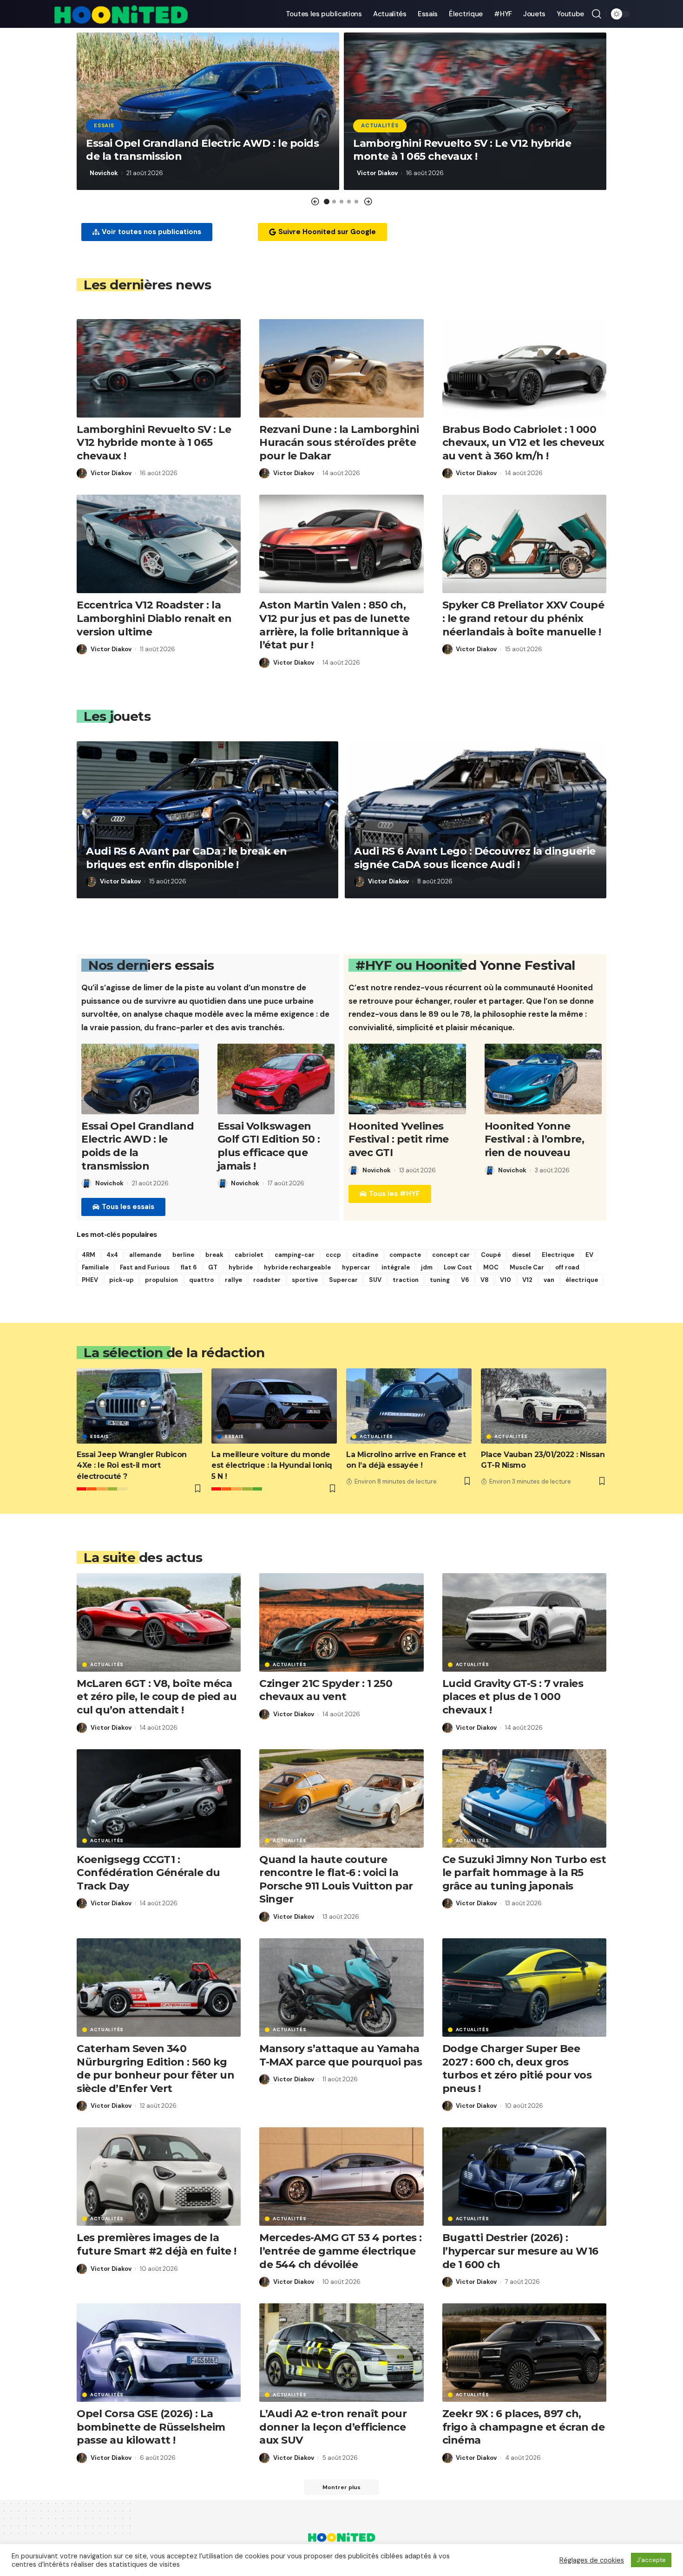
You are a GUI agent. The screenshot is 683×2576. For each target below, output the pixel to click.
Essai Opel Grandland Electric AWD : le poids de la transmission (138, 1146)
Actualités (380, 126)
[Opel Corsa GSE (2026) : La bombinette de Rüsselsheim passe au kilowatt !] (159, 2353)
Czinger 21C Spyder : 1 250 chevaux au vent (326, 1690)
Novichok (104, 173)
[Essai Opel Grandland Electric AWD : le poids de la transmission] (140, 1079)
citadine (365, 1255)
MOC (491, 1267)
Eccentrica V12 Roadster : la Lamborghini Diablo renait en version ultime (154, 618)
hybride (241, 1267)
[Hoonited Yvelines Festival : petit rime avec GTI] (407, 1079)
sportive (305, 1280)
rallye (233, 1280)
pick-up (121, 1280)
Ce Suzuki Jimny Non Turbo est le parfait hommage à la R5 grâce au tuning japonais (524, 1873)
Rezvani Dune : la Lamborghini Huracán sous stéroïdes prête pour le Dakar (339, 443)
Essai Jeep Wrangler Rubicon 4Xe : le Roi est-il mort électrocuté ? (132, 1465)
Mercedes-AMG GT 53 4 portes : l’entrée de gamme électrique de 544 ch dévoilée (341, 2251)
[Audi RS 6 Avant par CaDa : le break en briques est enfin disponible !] (207, 820)
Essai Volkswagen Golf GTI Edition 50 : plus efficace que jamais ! (269, 1146)
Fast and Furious (145, 1267)
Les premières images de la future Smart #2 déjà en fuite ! (157, 2244)
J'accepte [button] (651, 2560)
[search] (597, 14)
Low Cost (458, 1267)
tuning (440, 1280)
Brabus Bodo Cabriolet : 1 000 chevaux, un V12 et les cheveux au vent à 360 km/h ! (523, 443)
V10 (506, 1280)
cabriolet (249, 1255)
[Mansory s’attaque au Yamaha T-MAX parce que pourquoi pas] (341, 1988)
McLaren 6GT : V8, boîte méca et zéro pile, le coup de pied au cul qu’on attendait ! (157, 1697)
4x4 (112, 1255)
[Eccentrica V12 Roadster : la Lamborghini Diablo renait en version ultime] (159, 544)
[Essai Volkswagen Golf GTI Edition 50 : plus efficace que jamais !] (276, 1079)
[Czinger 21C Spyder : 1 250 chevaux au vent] (341, 1622)
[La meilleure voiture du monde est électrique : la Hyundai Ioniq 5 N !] (274, 1406)
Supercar (343, 1280)
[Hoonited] (121, 14)
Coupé (491, 1255)
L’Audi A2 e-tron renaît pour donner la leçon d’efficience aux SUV (333, 2427)
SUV (375, 1280)
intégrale (396, 1267)
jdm (427, 1267)
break (214, 1255)
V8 (485, 1280)
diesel (521, 1255)
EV (589, 1255)
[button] (315, 202)
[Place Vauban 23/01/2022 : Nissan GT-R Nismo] (544, 1406)
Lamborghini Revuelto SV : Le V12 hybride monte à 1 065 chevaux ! (462, 150)
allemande (145, 1255)
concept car (451, 1255)
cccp (333, 1255)
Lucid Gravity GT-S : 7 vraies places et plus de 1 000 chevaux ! (513, 1697)
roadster (267, 1280)
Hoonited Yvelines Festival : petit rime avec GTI (399, 1139)
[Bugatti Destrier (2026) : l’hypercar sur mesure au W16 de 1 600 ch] (524, 2177)
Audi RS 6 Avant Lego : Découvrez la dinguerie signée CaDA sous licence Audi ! (475, 858)
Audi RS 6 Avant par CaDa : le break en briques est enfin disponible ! (186, 858)
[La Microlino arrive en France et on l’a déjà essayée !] (409, 1406)
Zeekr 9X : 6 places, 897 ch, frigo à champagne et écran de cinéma (524, 2427)
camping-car (295, 1255)
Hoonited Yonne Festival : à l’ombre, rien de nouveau (535, 1139)
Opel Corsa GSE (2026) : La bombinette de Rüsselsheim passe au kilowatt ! (151, 2427)
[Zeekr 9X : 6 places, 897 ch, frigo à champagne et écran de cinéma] (524, 2353)
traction (406, 1280)
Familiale (95, 1267)
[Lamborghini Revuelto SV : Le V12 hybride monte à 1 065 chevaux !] (159, 368)
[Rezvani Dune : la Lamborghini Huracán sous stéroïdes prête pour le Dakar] (341, 368)
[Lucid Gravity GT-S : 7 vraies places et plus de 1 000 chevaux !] (524, 1622)
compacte (405, 1255)
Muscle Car (527, 1267)
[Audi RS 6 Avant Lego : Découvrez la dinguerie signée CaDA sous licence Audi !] (476, 820)
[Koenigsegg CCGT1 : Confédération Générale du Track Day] (159, 1798)
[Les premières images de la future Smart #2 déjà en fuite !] (159, 2177)
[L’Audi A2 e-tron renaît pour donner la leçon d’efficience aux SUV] (341, 2353)
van (549, 1280)
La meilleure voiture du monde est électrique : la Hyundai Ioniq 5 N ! (272, 1465)
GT (213, 1267)
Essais (104, 126)
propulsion (161, 1280)
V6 (465, 1280)
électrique (582, 1280)
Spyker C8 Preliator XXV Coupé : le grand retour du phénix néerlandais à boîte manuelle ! (523, 618)
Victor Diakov (377, 173)
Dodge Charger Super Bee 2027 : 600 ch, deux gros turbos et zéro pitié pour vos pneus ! (517, 2069)
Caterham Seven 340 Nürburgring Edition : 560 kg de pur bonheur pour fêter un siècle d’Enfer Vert (155, 2069)
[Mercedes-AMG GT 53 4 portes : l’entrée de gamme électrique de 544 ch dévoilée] (341, 2177)
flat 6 (189, 1267)
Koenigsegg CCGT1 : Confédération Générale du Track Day (148, 1873)
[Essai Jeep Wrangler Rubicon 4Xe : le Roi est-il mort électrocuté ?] (139, 1406)
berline (183, 1255)
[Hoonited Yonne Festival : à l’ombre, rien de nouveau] (543, 1079)
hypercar (356, 1267)
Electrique (558, 1255)
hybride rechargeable (297, 1267)
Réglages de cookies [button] (592, 2560)
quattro (201, 1280)
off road (567, 1267)
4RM (89, 1255)
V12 (527, 1280)
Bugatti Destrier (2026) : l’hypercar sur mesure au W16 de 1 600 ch (520, 2251)
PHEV (90, 1280)
